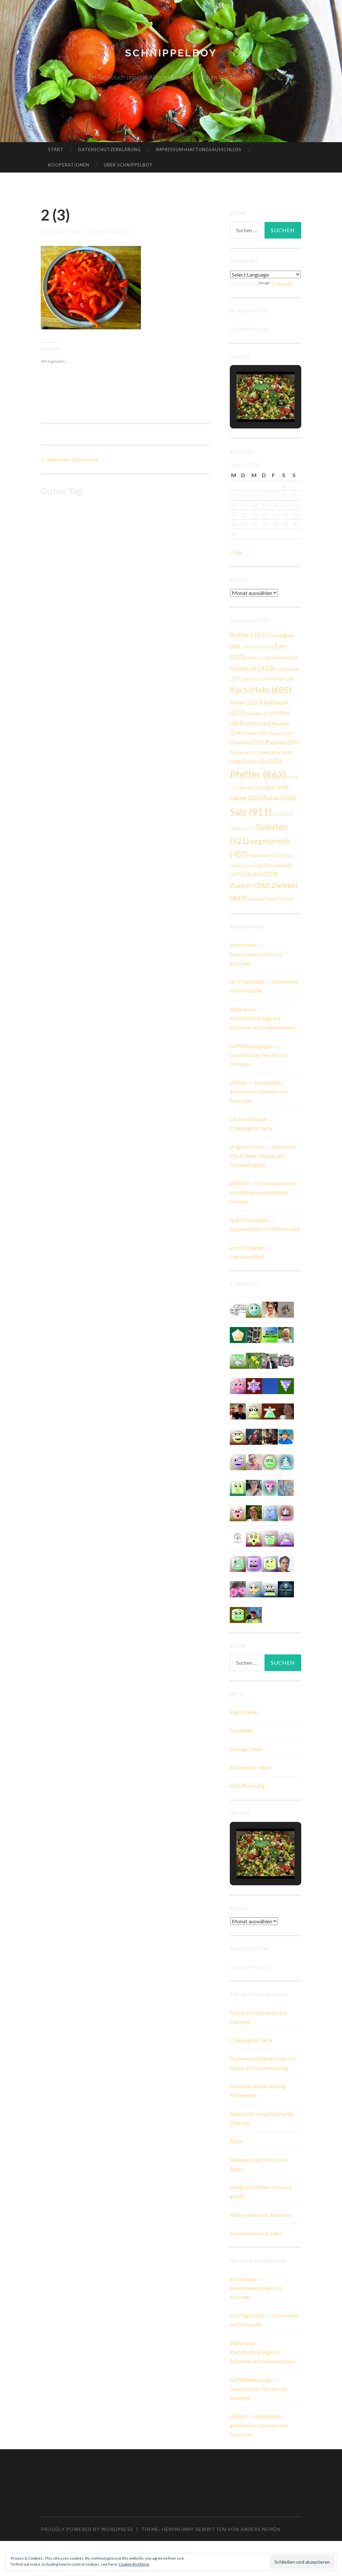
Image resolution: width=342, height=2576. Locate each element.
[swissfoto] (254, 1335)
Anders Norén (260, 2529)
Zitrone (252, 866)
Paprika (283, 742)
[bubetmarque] (238, 1512)
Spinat (283, 814)
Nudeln (255, 733)
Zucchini (260, 874)
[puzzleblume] (286, 1487)
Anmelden (241, 1730)
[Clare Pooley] (254, 1360)
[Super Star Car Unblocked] (270, 1538)
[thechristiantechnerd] (270, 1309)
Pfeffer (258, 774)
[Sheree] (270, 1360)
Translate (282, 283)
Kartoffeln (261, 690)
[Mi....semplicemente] (286, 1411)
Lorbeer (260, 713)
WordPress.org (247, 1786)
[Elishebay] (254, 1487)
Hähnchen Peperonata (69, 459)
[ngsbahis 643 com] (238, 1360)
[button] (250, 403)
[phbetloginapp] (238, 1487)
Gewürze (252, 668)
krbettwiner (244, 945)
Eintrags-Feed (246, 1749)
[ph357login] (254, 1411)
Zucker (250, 885)
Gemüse (285, 658)
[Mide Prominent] (254, 1436)
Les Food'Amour (248, 1119)
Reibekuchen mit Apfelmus (261, 2215)
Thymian (242, 828)
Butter (248, 635)
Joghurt (253, 679)
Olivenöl (281, 733)
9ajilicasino (243, 1009)
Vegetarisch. (266, 855)
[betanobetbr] (270, 1512)
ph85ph (238, 1082)
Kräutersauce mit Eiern (256, 2233)
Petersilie (262, 761)
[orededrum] (238, 1309)
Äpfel (236, 2141)
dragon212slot (247, 1147)
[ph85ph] (286, 1385)
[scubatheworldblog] (238, 1538)
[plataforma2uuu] (270, 1588)
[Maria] (270, 1411)
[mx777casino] (238, 1563)
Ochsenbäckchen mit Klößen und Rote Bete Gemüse (263, 1192)
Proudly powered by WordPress (87, 2529)
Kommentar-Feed (250, 1767)
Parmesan (244, 752)
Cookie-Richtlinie (134, 2564)
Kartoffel (280, 679)
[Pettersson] (286, 1436)
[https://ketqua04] (254, 1563)
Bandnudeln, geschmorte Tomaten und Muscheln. (259, 1091)
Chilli (251, 647)
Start (56, 149)
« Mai (236, 552)
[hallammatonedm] (238, 1461)
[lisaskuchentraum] (254, 1461)
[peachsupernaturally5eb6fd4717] (254, 1385)
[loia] (238, 1411)
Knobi (244, 703)
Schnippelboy (171, 53)
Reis (277, 787)
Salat (280, 797)
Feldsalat (258, 658)
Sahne (246, 798)
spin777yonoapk (249, 1220)
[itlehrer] (270, 1436)
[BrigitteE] (286, 1309)
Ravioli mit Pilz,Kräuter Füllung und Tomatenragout (263, 1156)
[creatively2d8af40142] (254, 1538)
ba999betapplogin (251, 1046)
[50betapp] (270, 1461)
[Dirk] (286, 1360)
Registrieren (244, 1712)
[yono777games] (286, 1512)
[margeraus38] (238, 1335)
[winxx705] (286, 1461)
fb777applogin (247, 982)
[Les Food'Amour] (238, 1588)
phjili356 (240, 1183)
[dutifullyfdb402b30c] (238, 1385)
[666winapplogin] (270, 1563)
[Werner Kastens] (286, 1335)
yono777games (247, 1247)
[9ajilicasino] (254, 1309)
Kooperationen (69, 165)
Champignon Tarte (251, 1128)
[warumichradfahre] (254, 1614)
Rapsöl (252, 787)
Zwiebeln (262, 899)
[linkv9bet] (238, 1436)
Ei (267, 647)
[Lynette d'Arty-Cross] (270, 1385)
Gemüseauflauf (247, 1256)
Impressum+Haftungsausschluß (199, 149)
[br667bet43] (238, 1614)
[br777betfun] (254, 1588)
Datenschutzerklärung (110, 149)
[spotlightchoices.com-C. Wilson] (270, 1335)
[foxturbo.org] (286, 1588)
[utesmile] (254, 1512)
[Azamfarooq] (286, 1563)
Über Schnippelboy (128, 165)
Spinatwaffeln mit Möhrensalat (265, 1229)
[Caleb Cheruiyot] (286, 1538)
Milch (258, 723)
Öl (284, 899)
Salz (251, 812)
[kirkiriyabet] (270, 1487)
